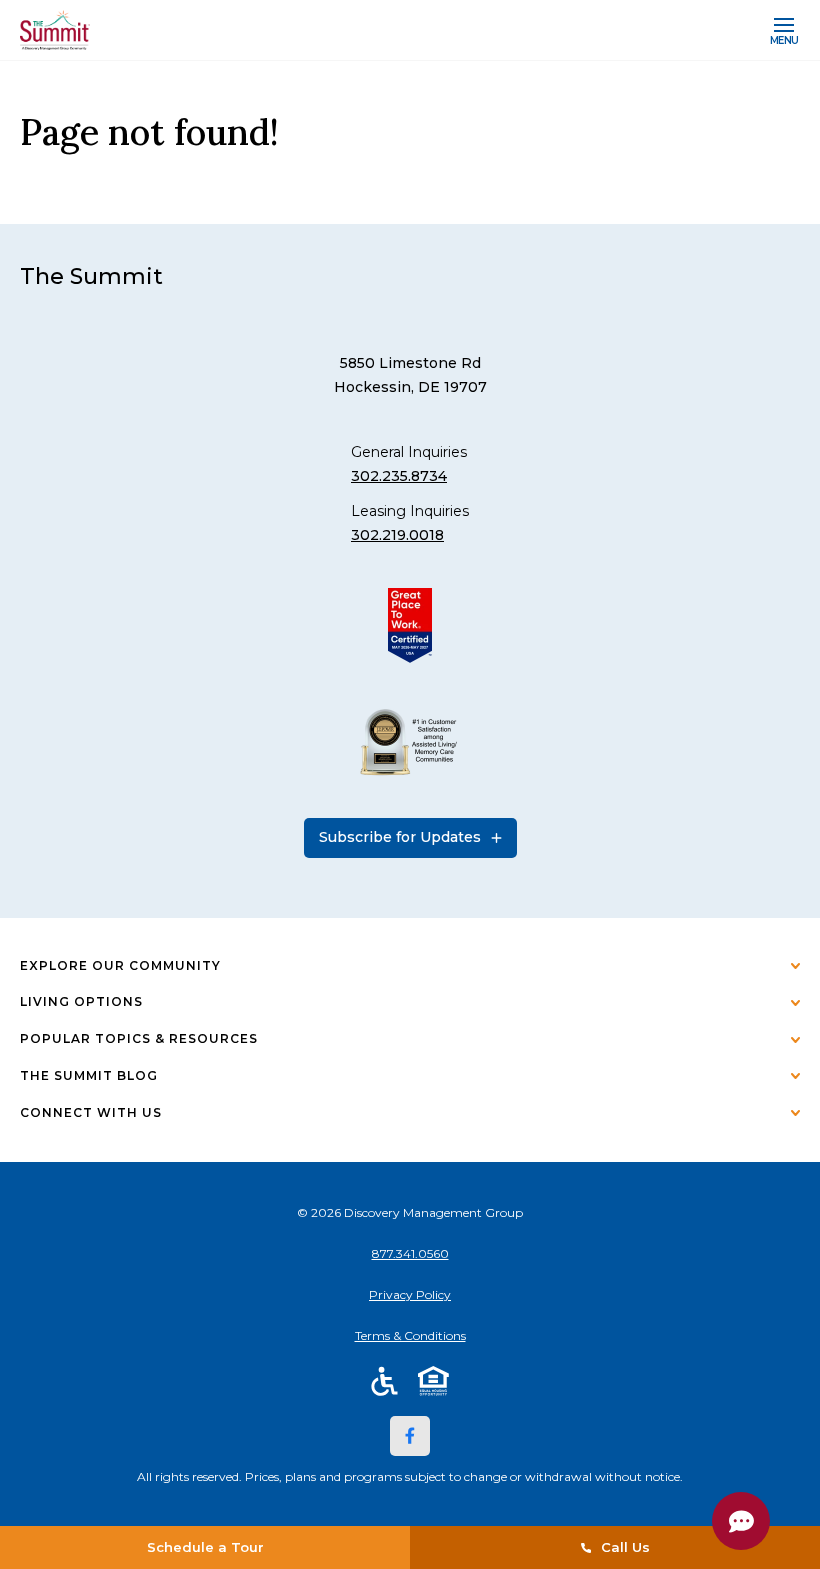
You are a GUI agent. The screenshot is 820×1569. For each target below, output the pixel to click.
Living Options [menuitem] (81, 1001)
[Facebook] (410, 1436)
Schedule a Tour (205, 1547)
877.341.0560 (410, 1253)
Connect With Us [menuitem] (91, 1112)
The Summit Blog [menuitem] (89, 1075)
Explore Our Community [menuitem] (120, 965)
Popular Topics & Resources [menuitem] (139, 1038)
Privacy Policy (410, 1294)
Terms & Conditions (410, 1335)
